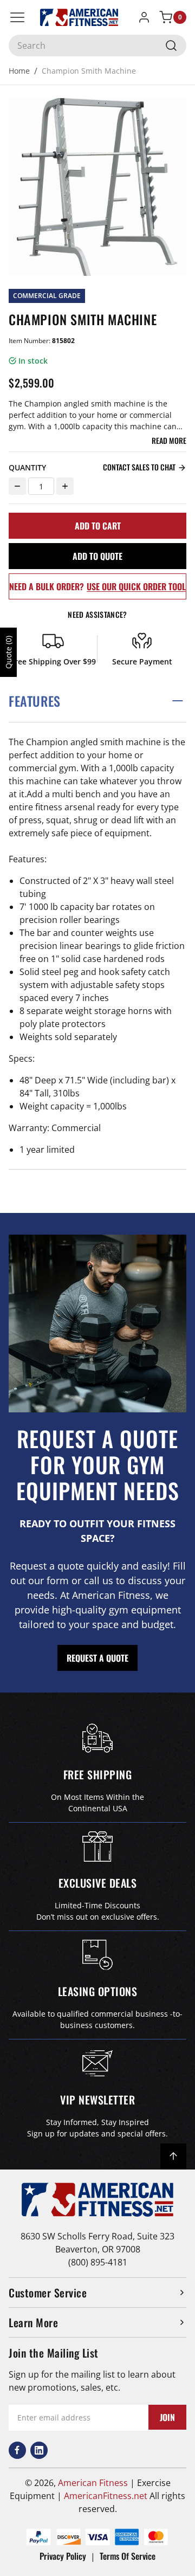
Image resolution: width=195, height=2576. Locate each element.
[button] (97, 701)
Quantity (27, 467)
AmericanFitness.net (106, 2496)
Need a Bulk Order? (97, 586)
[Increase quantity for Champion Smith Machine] (65, 486)
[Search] (171, 46)
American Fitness (93, 2483)
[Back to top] (173, 2157)
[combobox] (97, 46)
